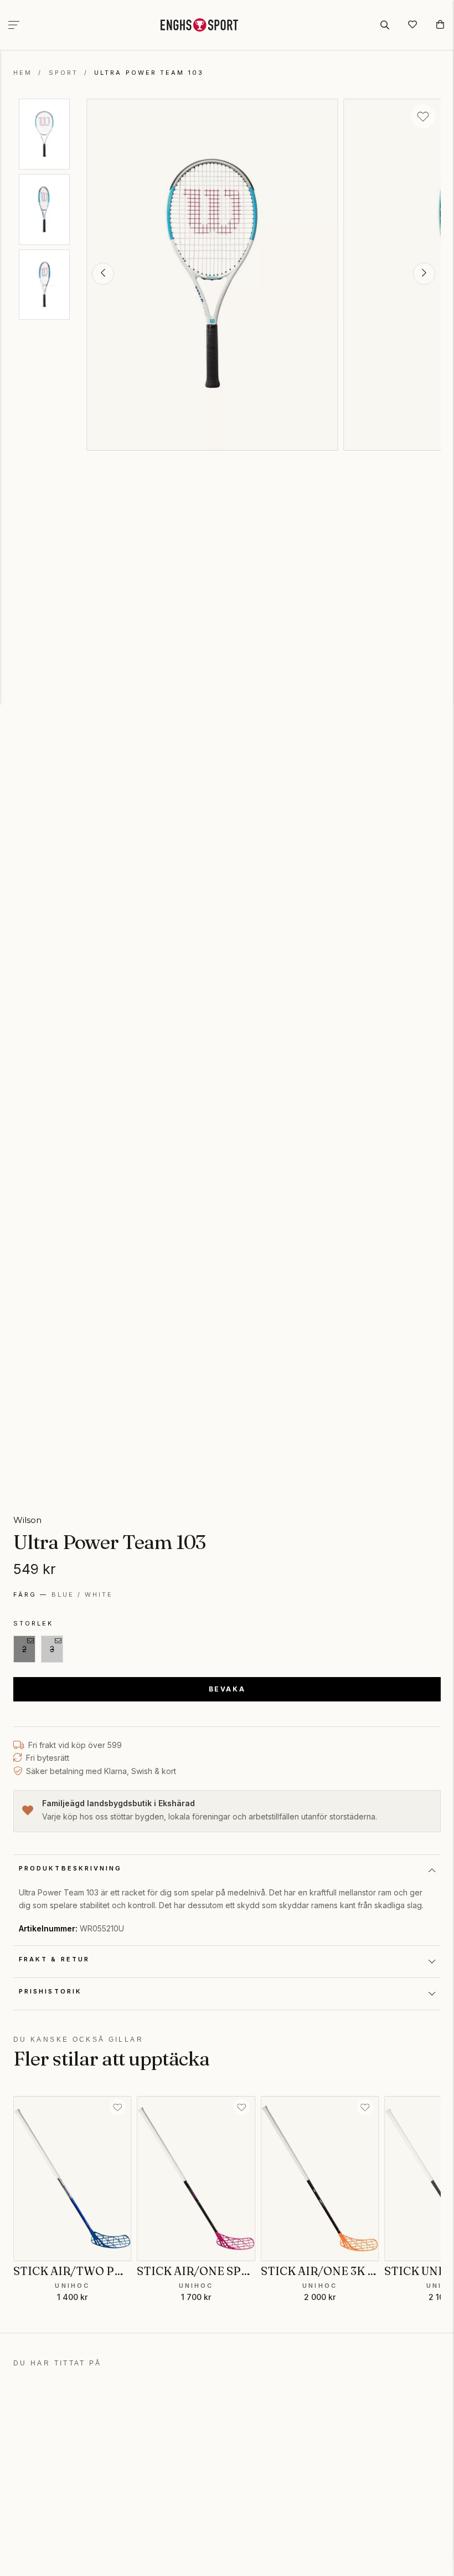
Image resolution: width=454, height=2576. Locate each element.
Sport (63, 73)
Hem (23, 73)
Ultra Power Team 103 (149, 73)
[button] (103, 274)
